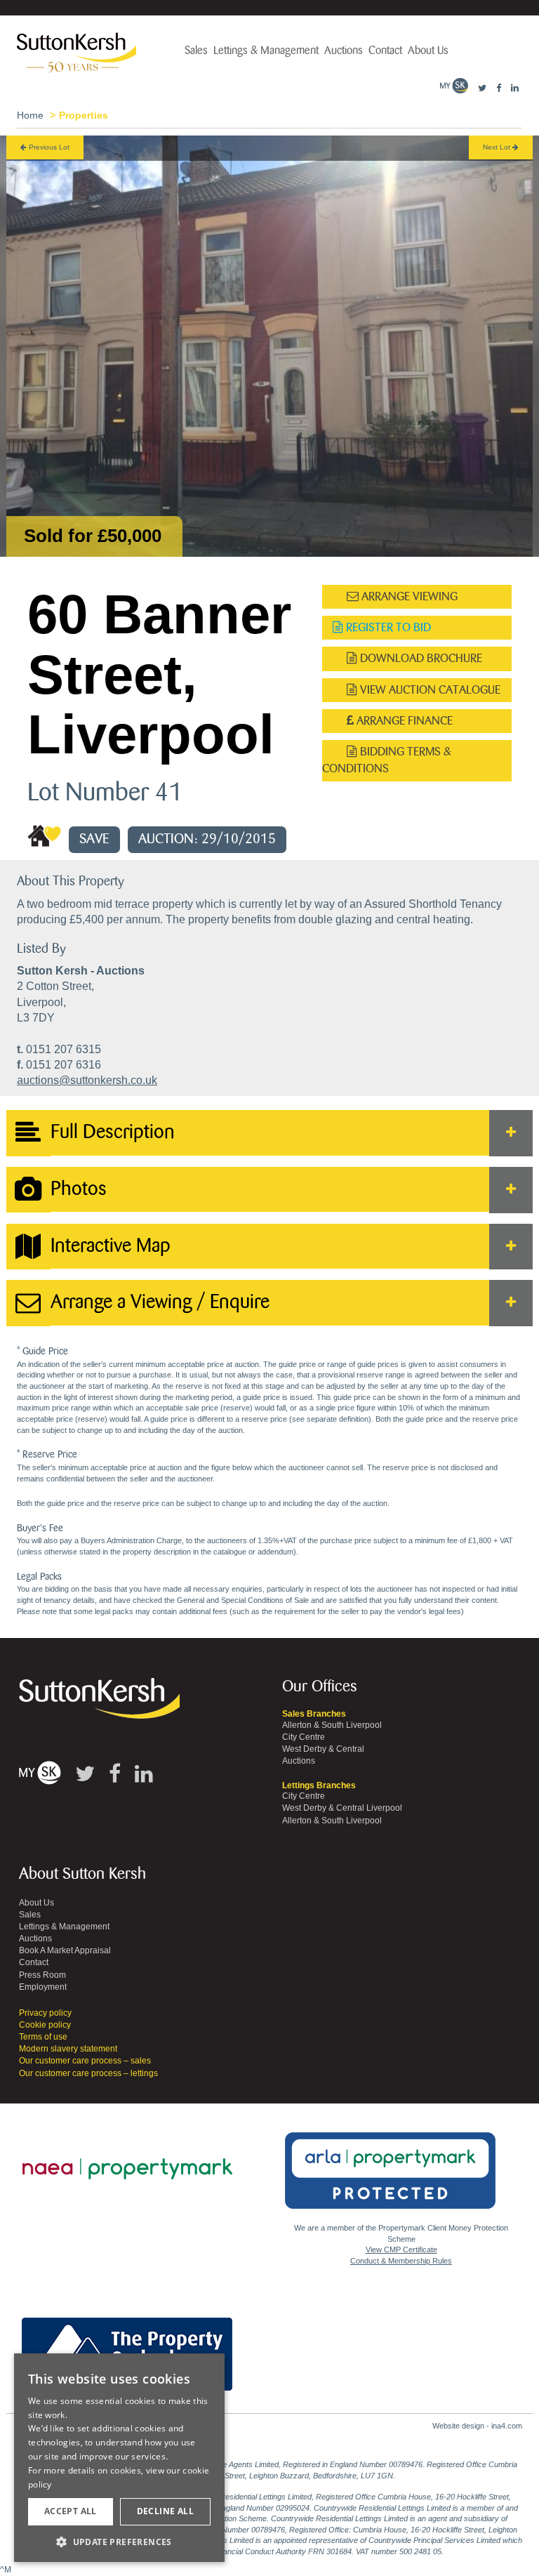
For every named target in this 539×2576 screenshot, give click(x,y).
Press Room (42, 1975)
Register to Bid (387, 627)
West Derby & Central (323, 1749)
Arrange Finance (403, 721)
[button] (119, 2541)
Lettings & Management (266, 51)
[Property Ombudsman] (127, 2346)
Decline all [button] (165, 2511)
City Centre (304, 1737)
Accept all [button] (71, 2511)
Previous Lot (48, 147)
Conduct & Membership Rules (401, 2261)
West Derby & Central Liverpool (342, 1808)
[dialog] (119, 2458)
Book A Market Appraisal (65, 1950)
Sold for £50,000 (93, 536)
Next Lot (498, 147)
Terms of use (43, 2037)
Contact (385, 51)
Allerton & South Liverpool (332, 1725)
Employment (43, 1987)
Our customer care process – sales (85, 2061)
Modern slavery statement (68, 2049)
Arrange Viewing (408, 596)
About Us (428, 51)
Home (30, 115)
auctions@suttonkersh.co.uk (87, 1080)
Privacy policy (45, 2013)
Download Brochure (420, 658)
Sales (196, 51)
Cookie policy (45, 2025)
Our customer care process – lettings (88, 2073)
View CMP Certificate (401, 2250)
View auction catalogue (429, 690)
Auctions (344, 51)
